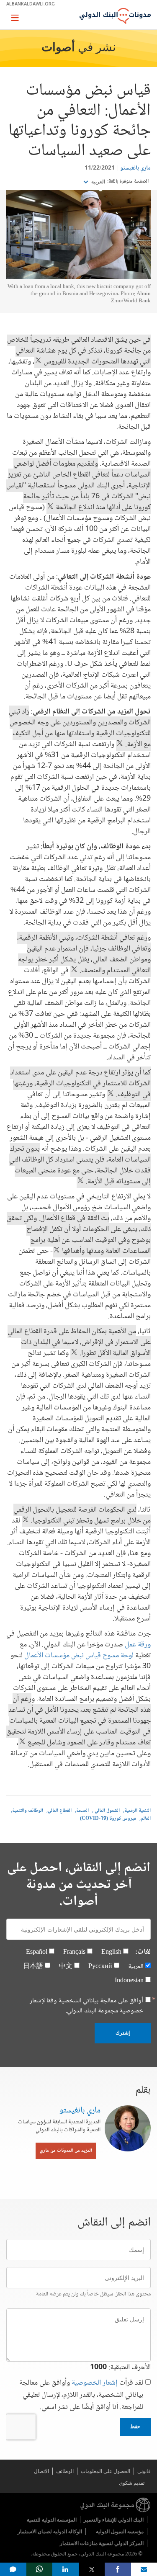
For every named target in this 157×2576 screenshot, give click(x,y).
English (111, 1952)
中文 (66, 1967)
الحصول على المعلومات (106, 2471)
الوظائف (65, 2471)
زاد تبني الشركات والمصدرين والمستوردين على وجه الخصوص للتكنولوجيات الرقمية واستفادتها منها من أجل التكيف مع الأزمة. (80, 728)
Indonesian (129, 1981)
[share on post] (92, 2569)
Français (74, 1952)
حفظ (135, 2427)
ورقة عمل (138, 1645)
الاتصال (41, 2471)
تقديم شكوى (132, 2483)
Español (37, 1952)
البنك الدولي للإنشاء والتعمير (114, 2520)
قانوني (144, 2471)
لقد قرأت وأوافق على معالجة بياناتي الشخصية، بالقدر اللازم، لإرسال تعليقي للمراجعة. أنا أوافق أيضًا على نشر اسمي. (81, 2395)
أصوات (58, 48)
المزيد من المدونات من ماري (66, 2151)
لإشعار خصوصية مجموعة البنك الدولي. (86, 2006)
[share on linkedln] (66, 2569)
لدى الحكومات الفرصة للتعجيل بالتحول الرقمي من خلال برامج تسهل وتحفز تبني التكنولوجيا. (82, 1515)
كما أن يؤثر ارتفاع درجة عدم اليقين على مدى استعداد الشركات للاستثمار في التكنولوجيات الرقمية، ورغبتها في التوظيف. (80, 1084)
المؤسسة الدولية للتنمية (52, 2520)
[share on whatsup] (40, 2569)
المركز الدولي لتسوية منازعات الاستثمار (102, 2543)
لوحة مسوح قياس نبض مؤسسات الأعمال (79, 1656)
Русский (100, 1967)
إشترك (123, 2033)
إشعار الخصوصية (95, 2383)
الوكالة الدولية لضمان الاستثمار (50, 2531)
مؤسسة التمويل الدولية (120, 2531)
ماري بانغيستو (135, 168)
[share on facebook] (118, 2569)
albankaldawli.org (31, 4)
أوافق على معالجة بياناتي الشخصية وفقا (86, 2006)
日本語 (33, 1967)
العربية (98, 182)
